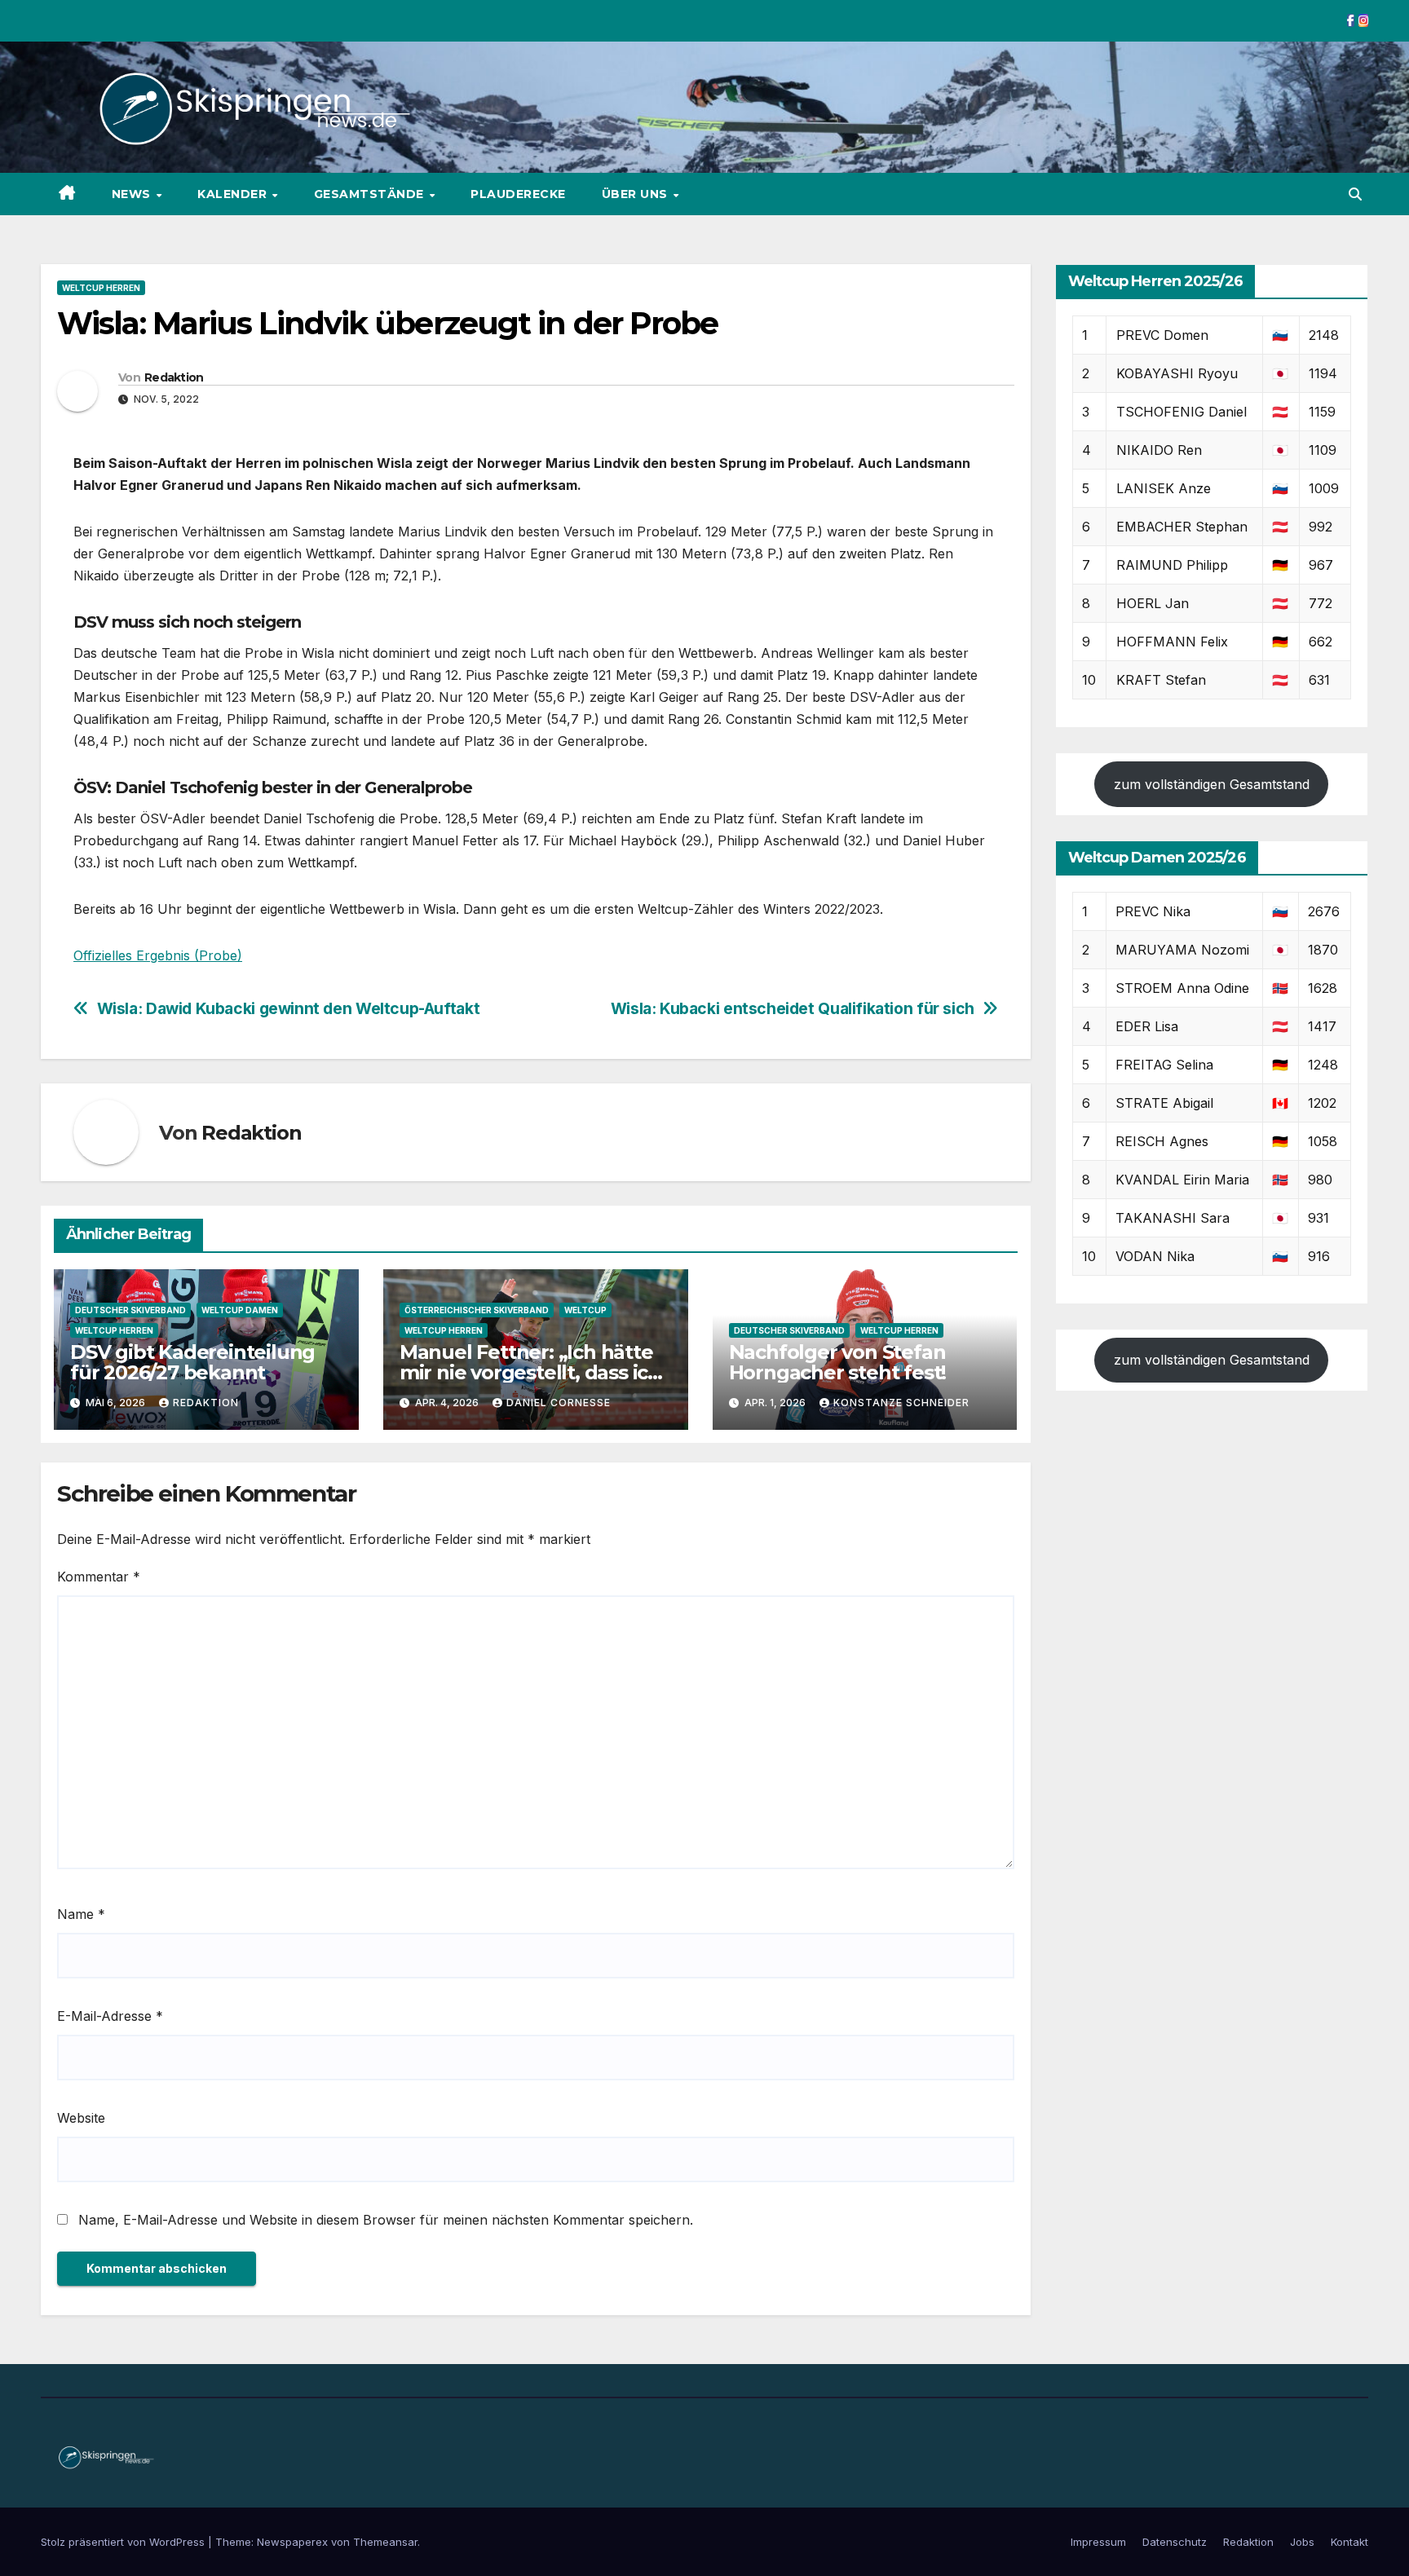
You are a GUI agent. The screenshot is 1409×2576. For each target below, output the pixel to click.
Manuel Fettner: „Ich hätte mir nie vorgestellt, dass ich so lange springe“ (530, 1372)
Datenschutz (1175, 2542)
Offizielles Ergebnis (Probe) (158, 955)
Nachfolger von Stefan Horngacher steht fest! (838, 1362)
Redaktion (174, 377)
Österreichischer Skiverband (477, 1310)
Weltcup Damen (240, 1310)
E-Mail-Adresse (110, 2016)
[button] (1355, 194)
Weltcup (585, 1310)
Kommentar (99, 1577)
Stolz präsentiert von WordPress (124, 2542)
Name (81, 1914)
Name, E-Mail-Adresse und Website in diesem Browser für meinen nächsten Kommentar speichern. (386, 2220)
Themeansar (385, 2542)
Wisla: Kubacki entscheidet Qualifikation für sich (793, 1009)
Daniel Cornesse (559, 1403)
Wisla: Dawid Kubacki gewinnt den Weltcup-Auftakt (289, 1009)
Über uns (637, 194)
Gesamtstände (371, 194)
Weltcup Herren (101, 288)
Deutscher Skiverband (130, 1310)
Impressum (1098, 2542)
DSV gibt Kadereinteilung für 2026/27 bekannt (192, 1362)
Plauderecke (518, 194)
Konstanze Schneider (901, 1403)
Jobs (1302, 2542)
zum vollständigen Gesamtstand (1212, 784)
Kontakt (1349, 2542)
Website (81, 2118)
